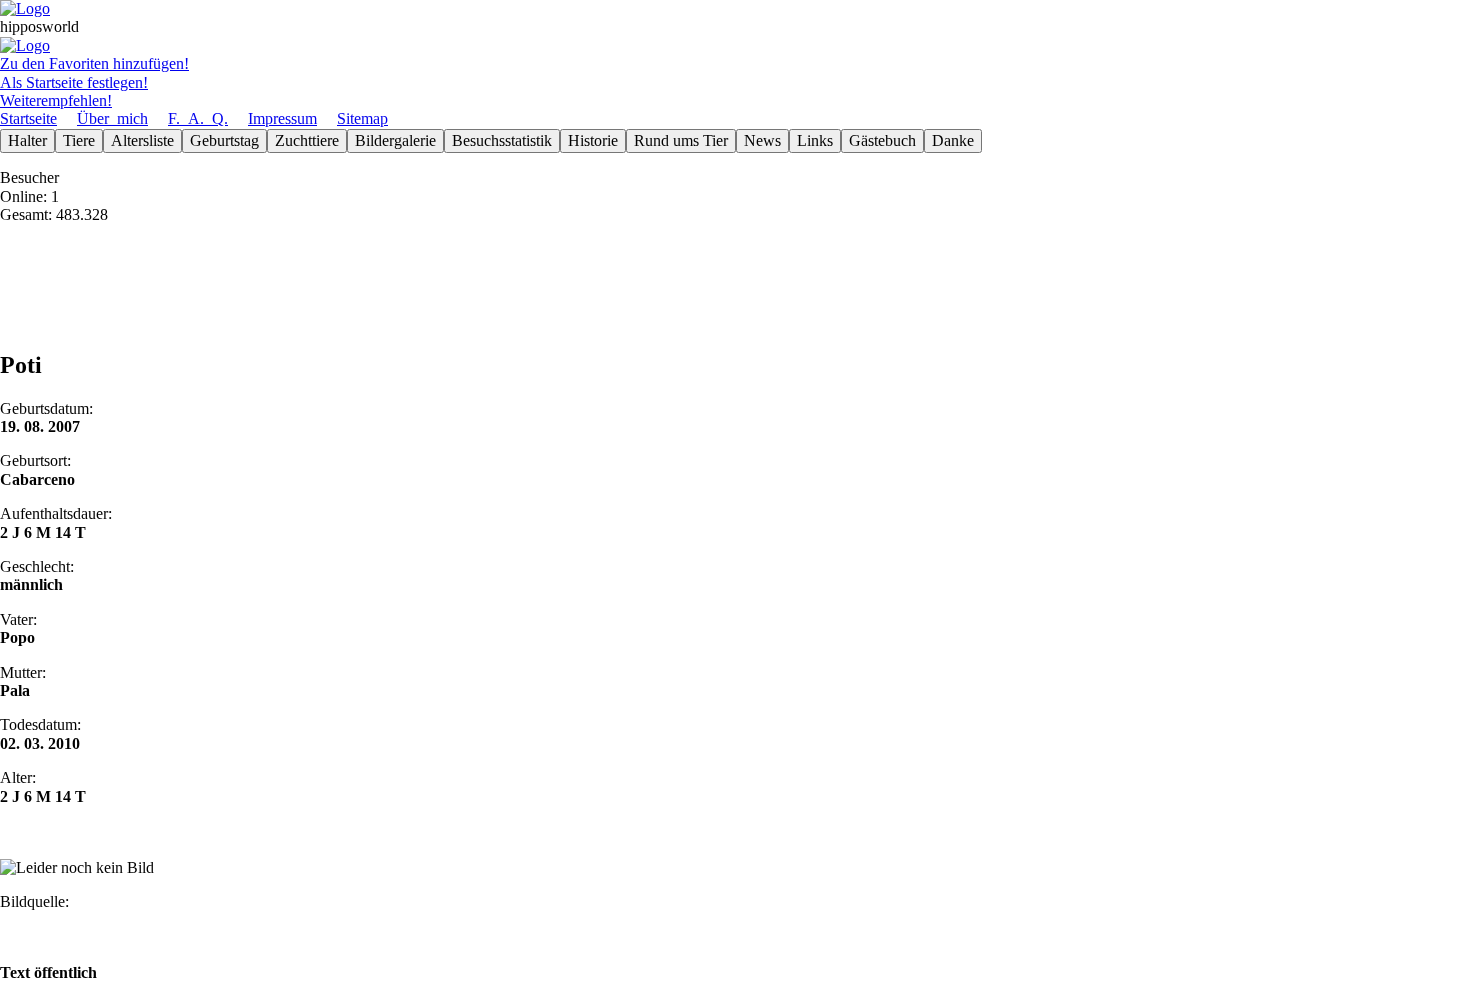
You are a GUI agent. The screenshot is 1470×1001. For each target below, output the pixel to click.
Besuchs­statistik (502, 140)
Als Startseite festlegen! (74, 82)
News (762, 140)
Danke (953, 140)
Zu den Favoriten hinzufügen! (94, 63)
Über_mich (112, 118)
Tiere (79, 140)
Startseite (28, 118)
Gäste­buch (882, 140)
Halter (27, 140)
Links (815, 140)
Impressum (282, 118)
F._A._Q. (198, 118)
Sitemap (362, 118)
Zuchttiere (307, 140)
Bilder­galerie (395, 140)
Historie (593, 140)
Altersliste (142, 140)
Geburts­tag (224, 140)
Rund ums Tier (681, 140)
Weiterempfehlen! (56, 100)
